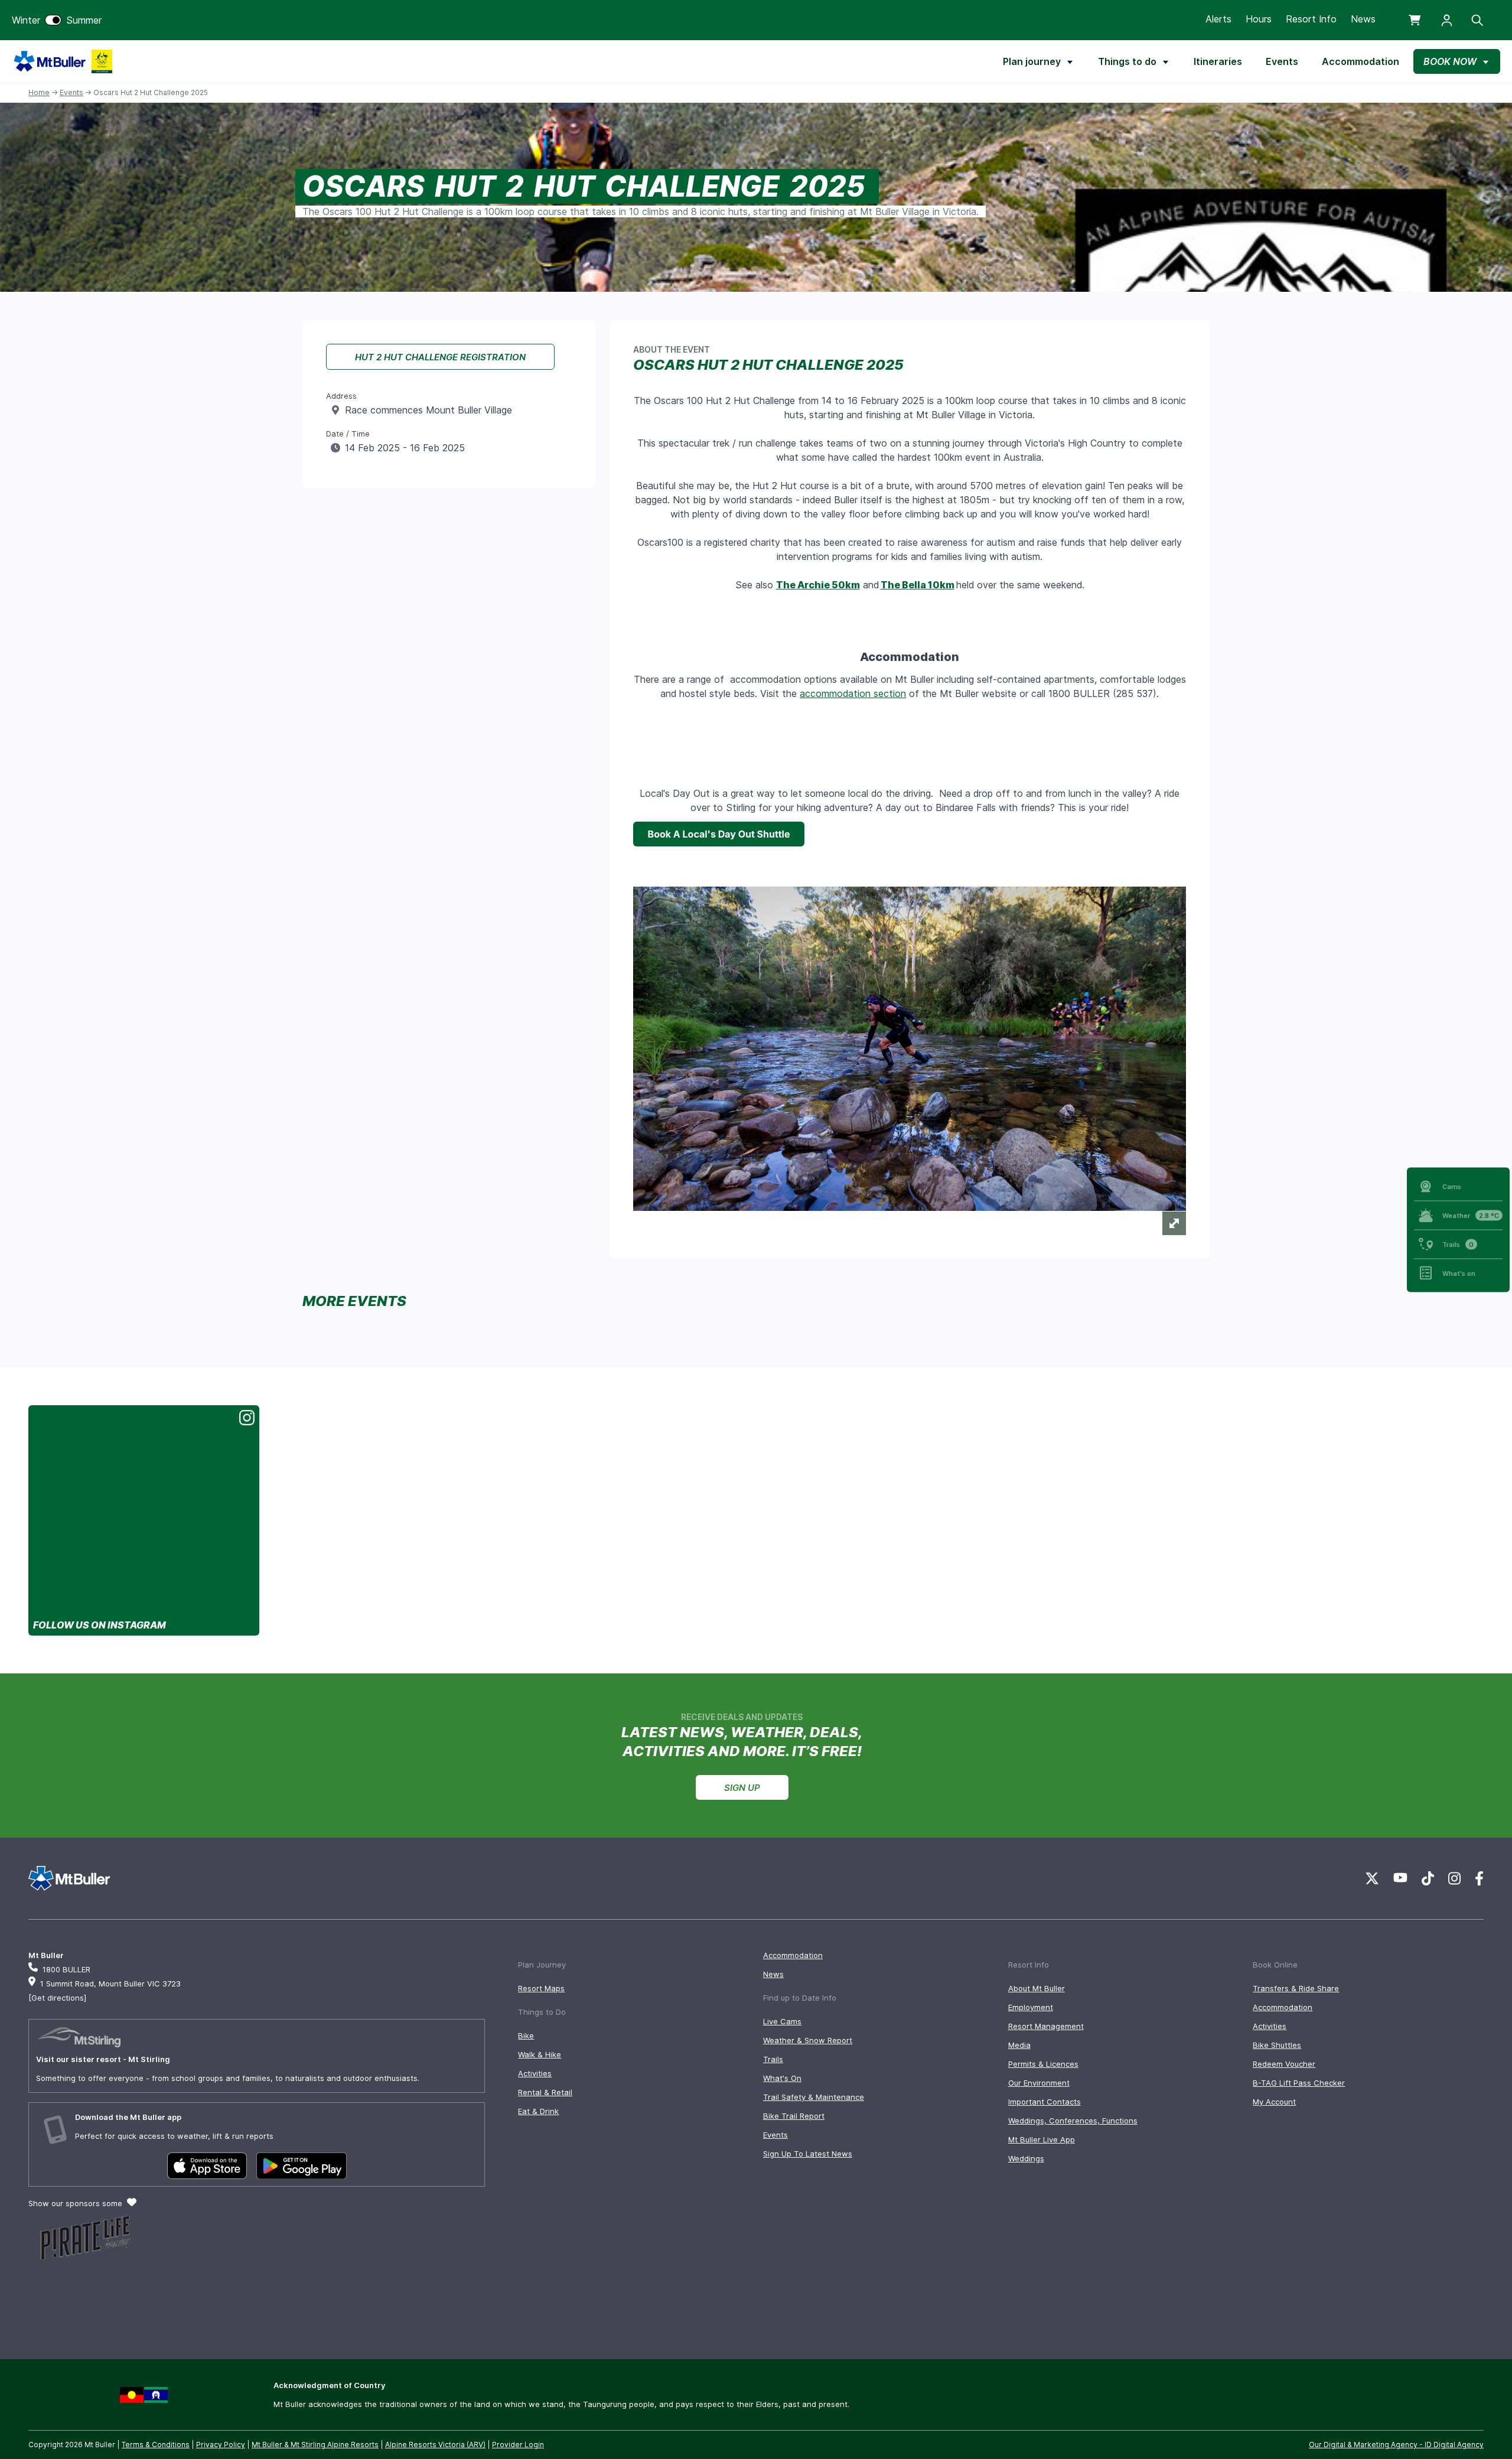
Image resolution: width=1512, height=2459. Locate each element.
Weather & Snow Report (808, 2040)
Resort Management (1046, 2026)
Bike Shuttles (1277, 2045)
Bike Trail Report (794, 2116)
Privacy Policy (221, 2445)
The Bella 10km (918, 585)
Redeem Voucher (1284, 2064)
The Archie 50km (818, 585)
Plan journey (1032, 61)
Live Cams (782, 2021)
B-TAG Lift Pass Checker (1299, 2083)
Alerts (1218, 19)
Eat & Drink (538, 2111)
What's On (782, 2078)
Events (1282, 61)
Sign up (742, 1788)
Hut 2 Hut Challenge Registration (440, 357)
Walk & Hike (540, 2054)
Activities (535, 2073)
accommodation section (853, 693)
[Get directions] (57, 1998)
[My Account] (1447, 20)
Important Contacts (1045, 2102)
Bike (526, 2035)
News (1363, 19)
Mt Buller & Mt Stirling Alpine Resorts (315, 2445)
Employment (1031, 2007)
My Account (1274, 2102)
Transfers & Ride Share (1296, 1988)
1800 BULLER (66, 1969)
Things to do (1127, 61)
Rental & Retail (545, 2092)
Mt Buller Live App (1042, 2139)
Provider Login (518, 2445)
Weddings (1026, 2158)
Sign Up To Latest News (808, 2154)
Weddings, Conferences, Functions (1073, 2121)
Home (39, 92)
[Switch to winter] (53, 20)
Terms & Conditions (156, 2445)
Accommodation (1361, 61)
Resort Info (1311, 19)
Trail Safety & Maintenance (814, 2097)
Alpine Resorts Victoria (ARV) (435, 2445)
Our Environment (1039, 2083)
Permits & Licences (1043, 2064)
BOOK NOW (1450, 61)
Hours (1259, 19)
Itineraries (1218, 61)
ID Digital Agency (1454, 2445)
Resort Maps (541, 1988)
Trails (773, 2059)
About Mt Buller (1037, 1988)
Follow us (100, 1625)
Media (1019, 2045)
